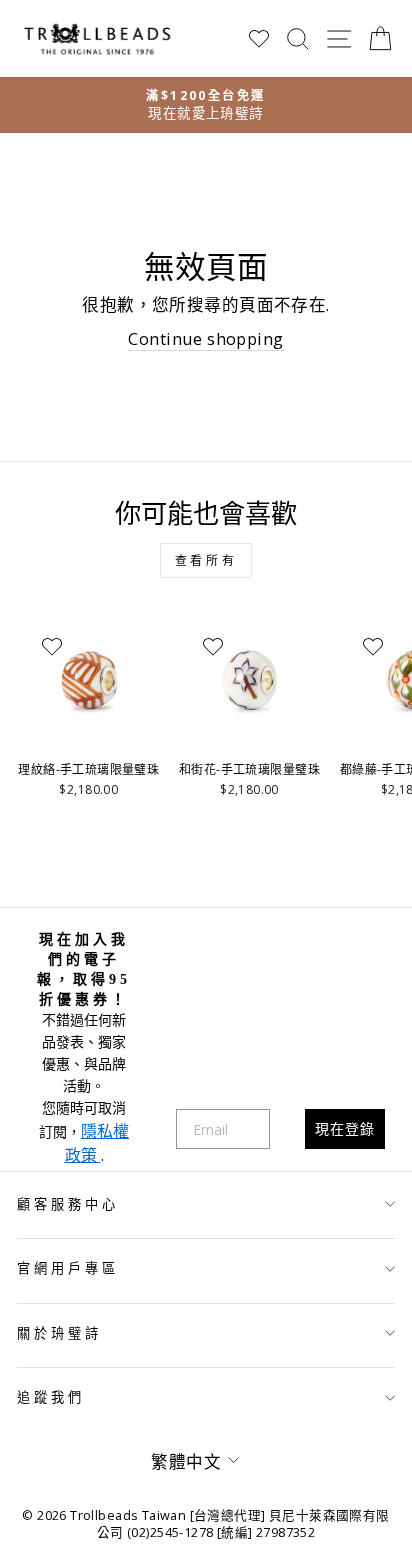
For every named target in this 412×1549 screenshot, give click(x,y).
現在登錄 (345, 1128)
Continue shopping (205, 338)
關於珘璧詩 (59, 1333)
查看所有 (206, 560)
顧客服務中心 (68, 1204)
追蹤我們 (51, 1397)
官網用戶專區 (68, 1268)
